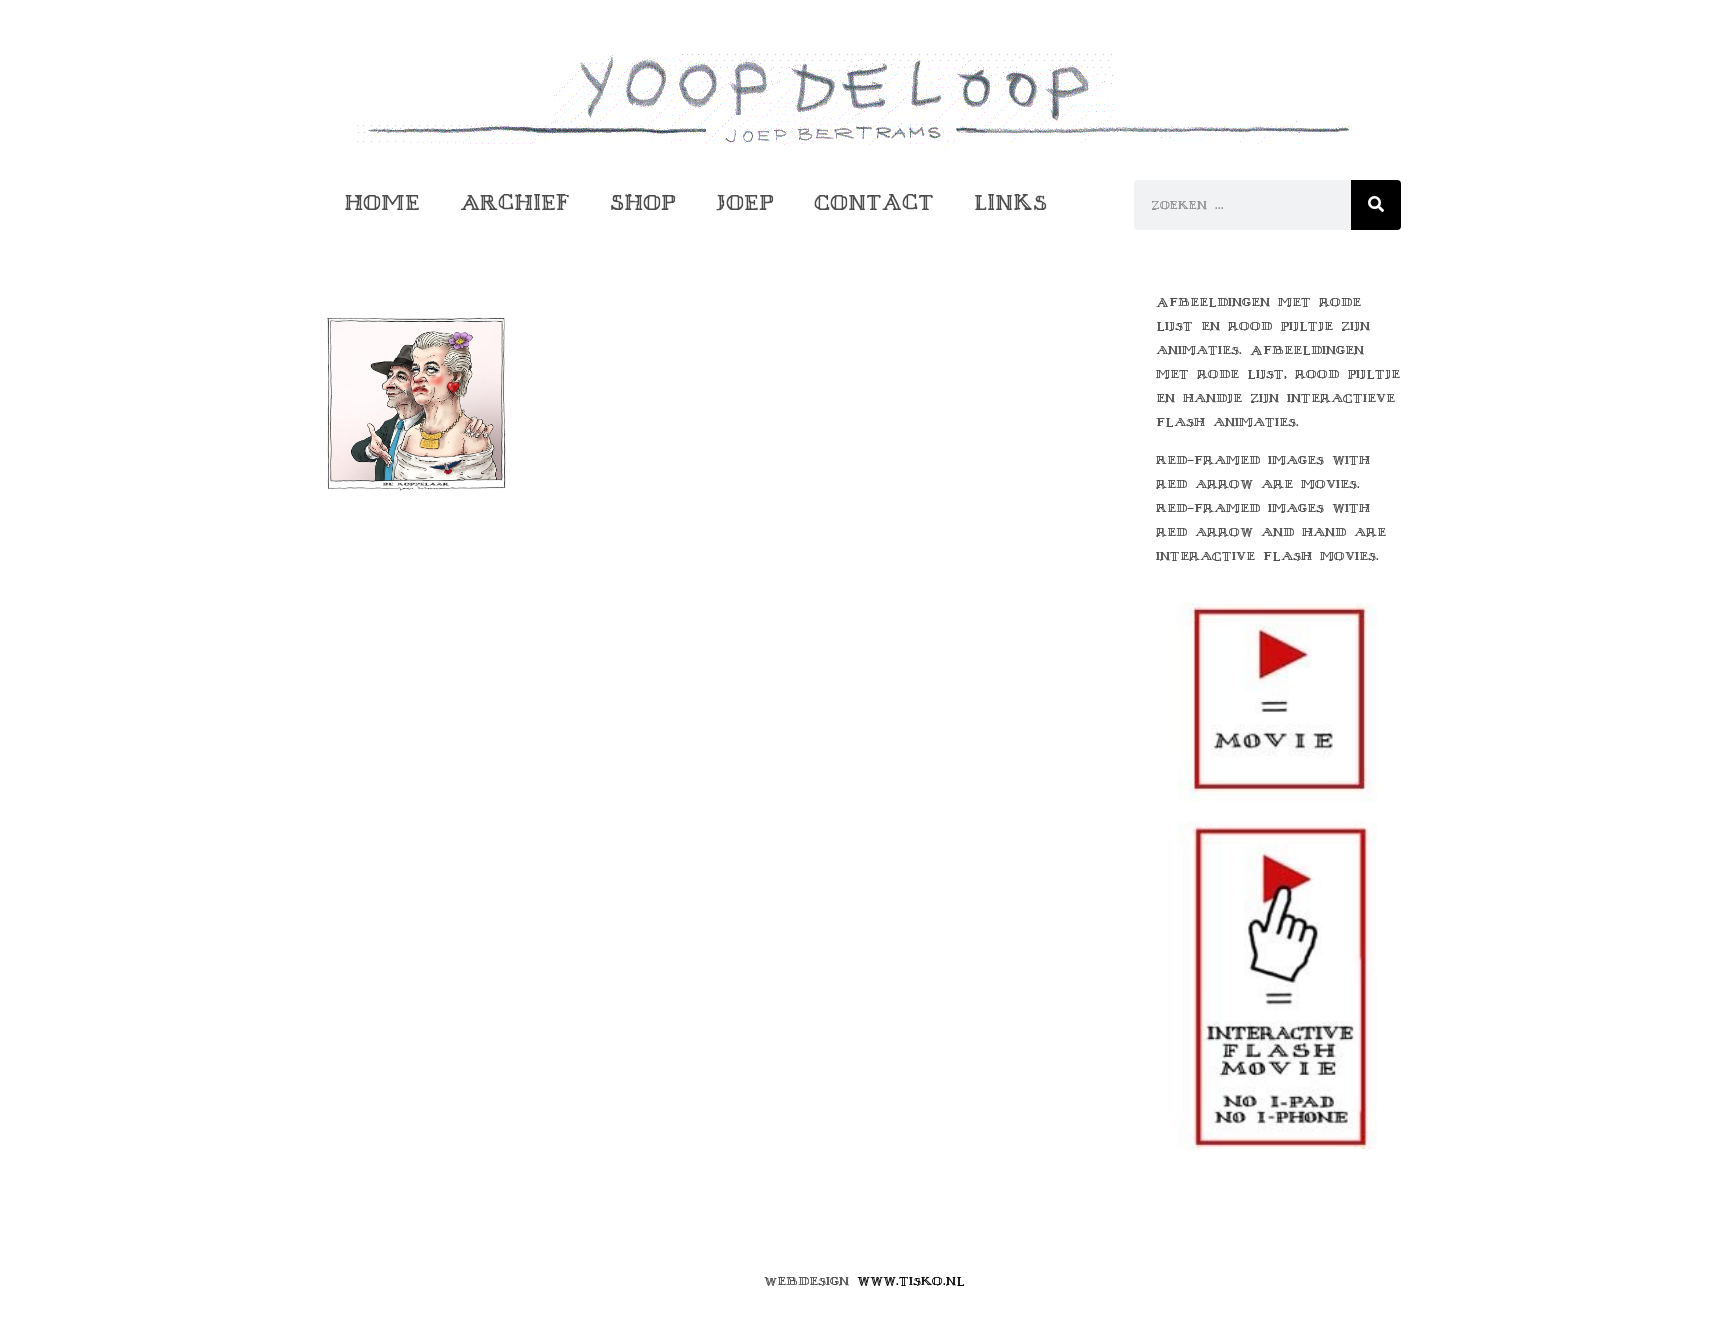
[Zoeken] (1376, 205)
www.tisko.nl (911, 1281)
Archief (515, 202)
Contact (874, 202)
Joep (745, 202)
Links (1010, 202)
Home (382, 202)
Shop (643, 202)
